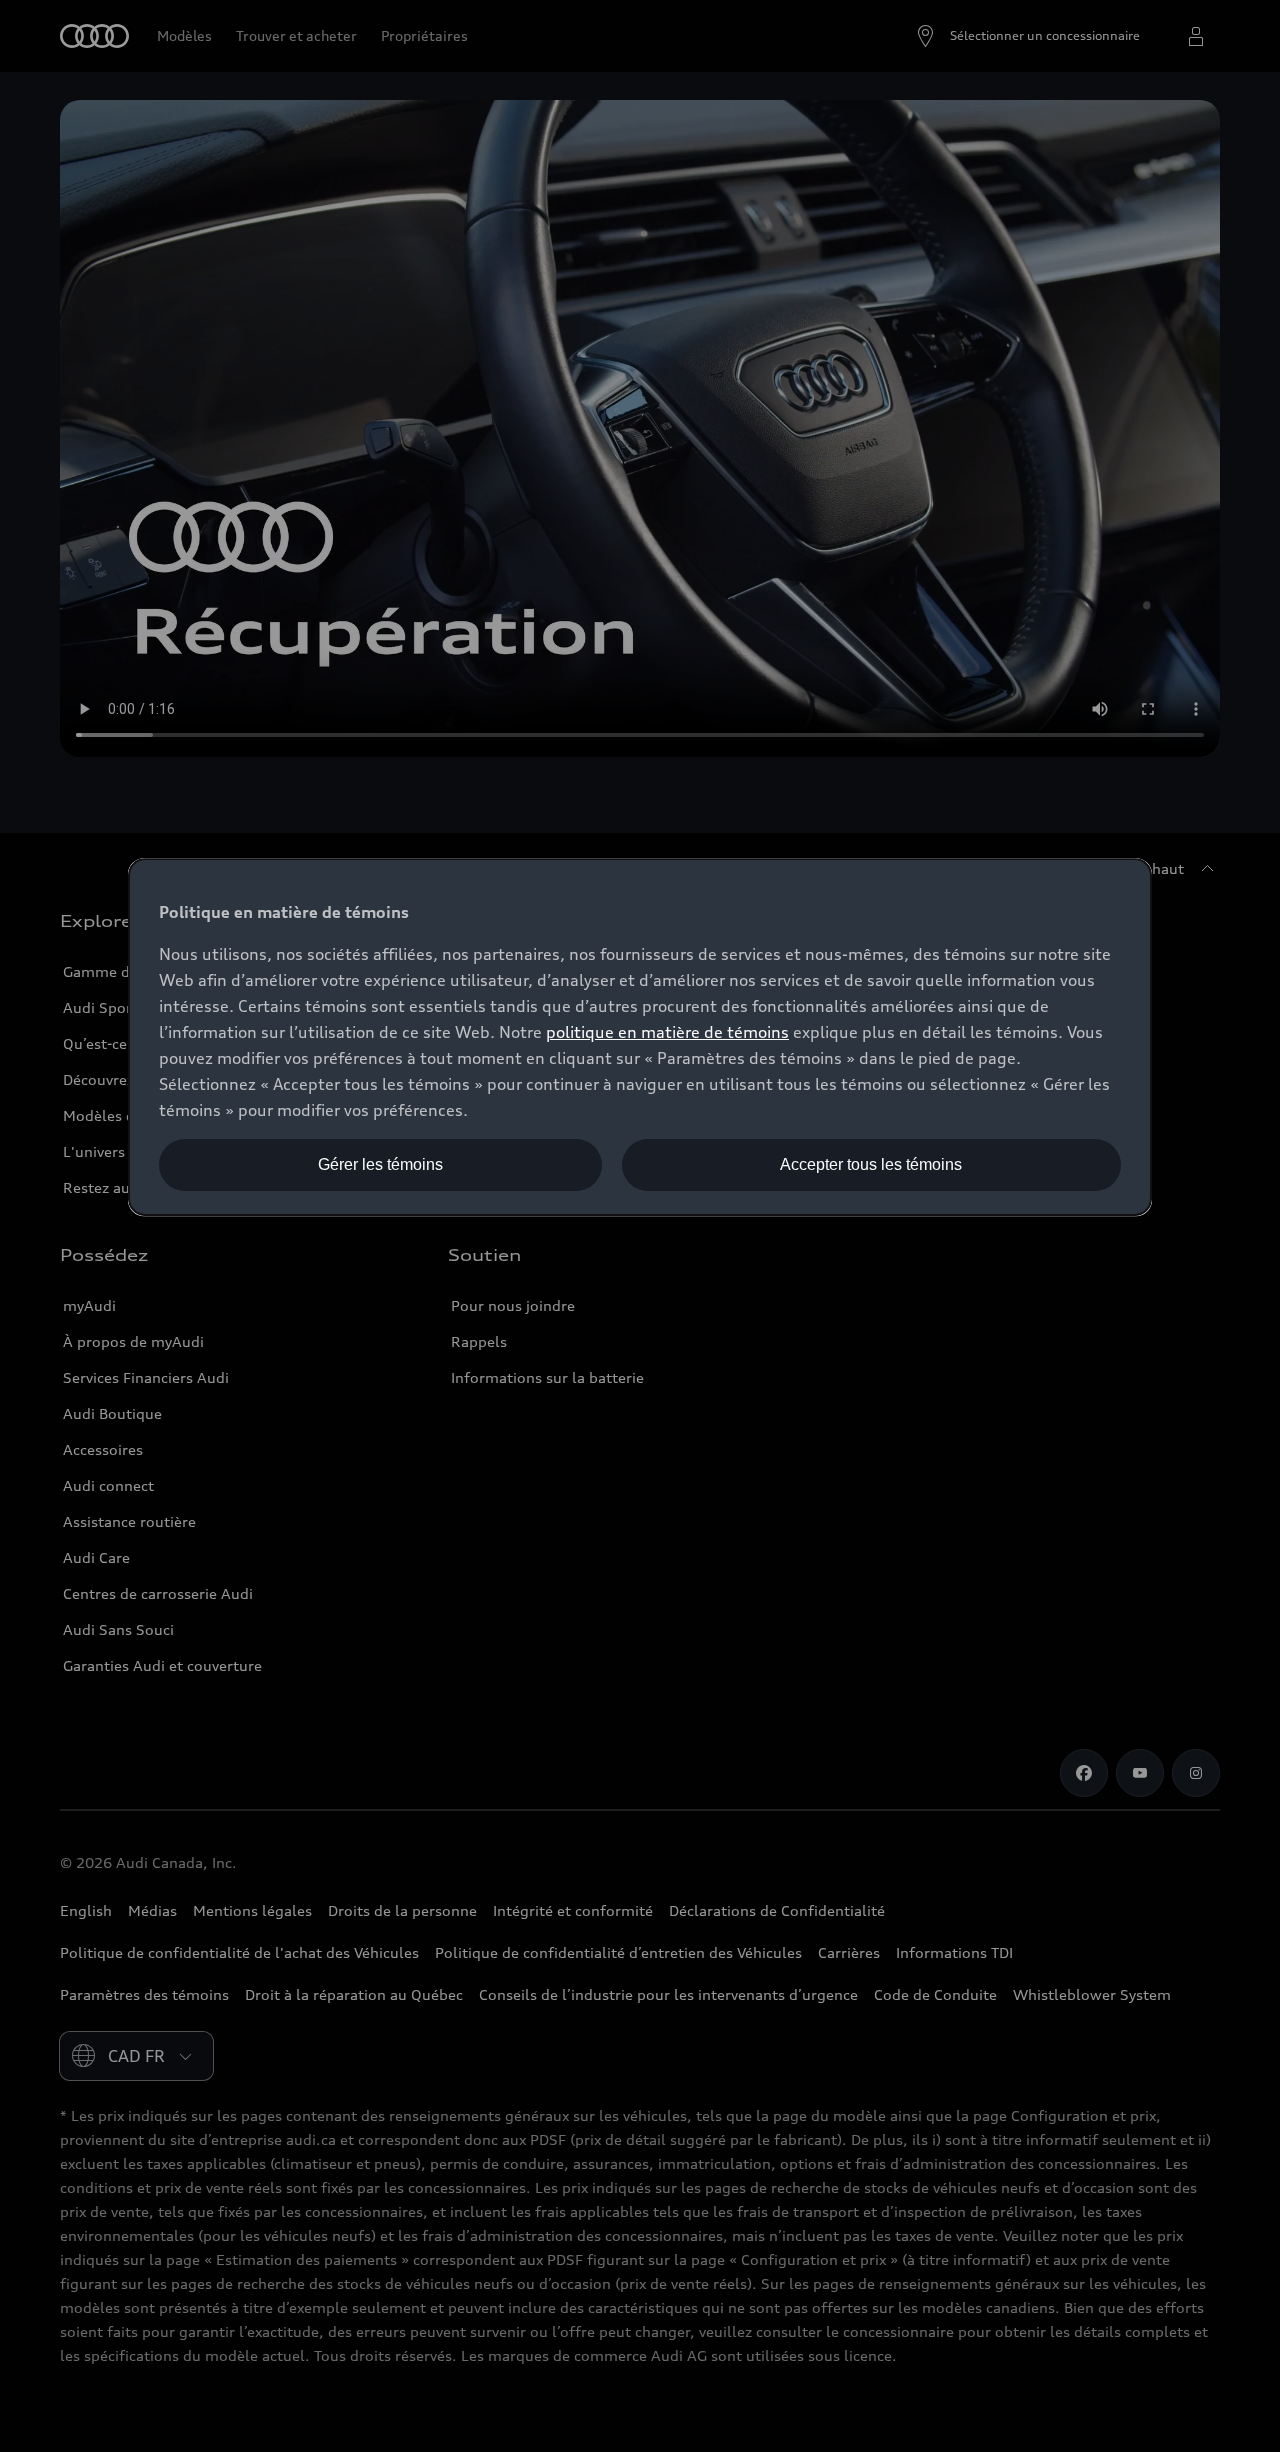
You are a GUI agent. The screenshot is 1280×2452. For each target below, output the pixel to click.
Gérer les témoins (380, 1164)
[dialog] (640, 1037)
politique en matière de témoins (667, 1032)
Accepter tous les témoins (871, 1164)
